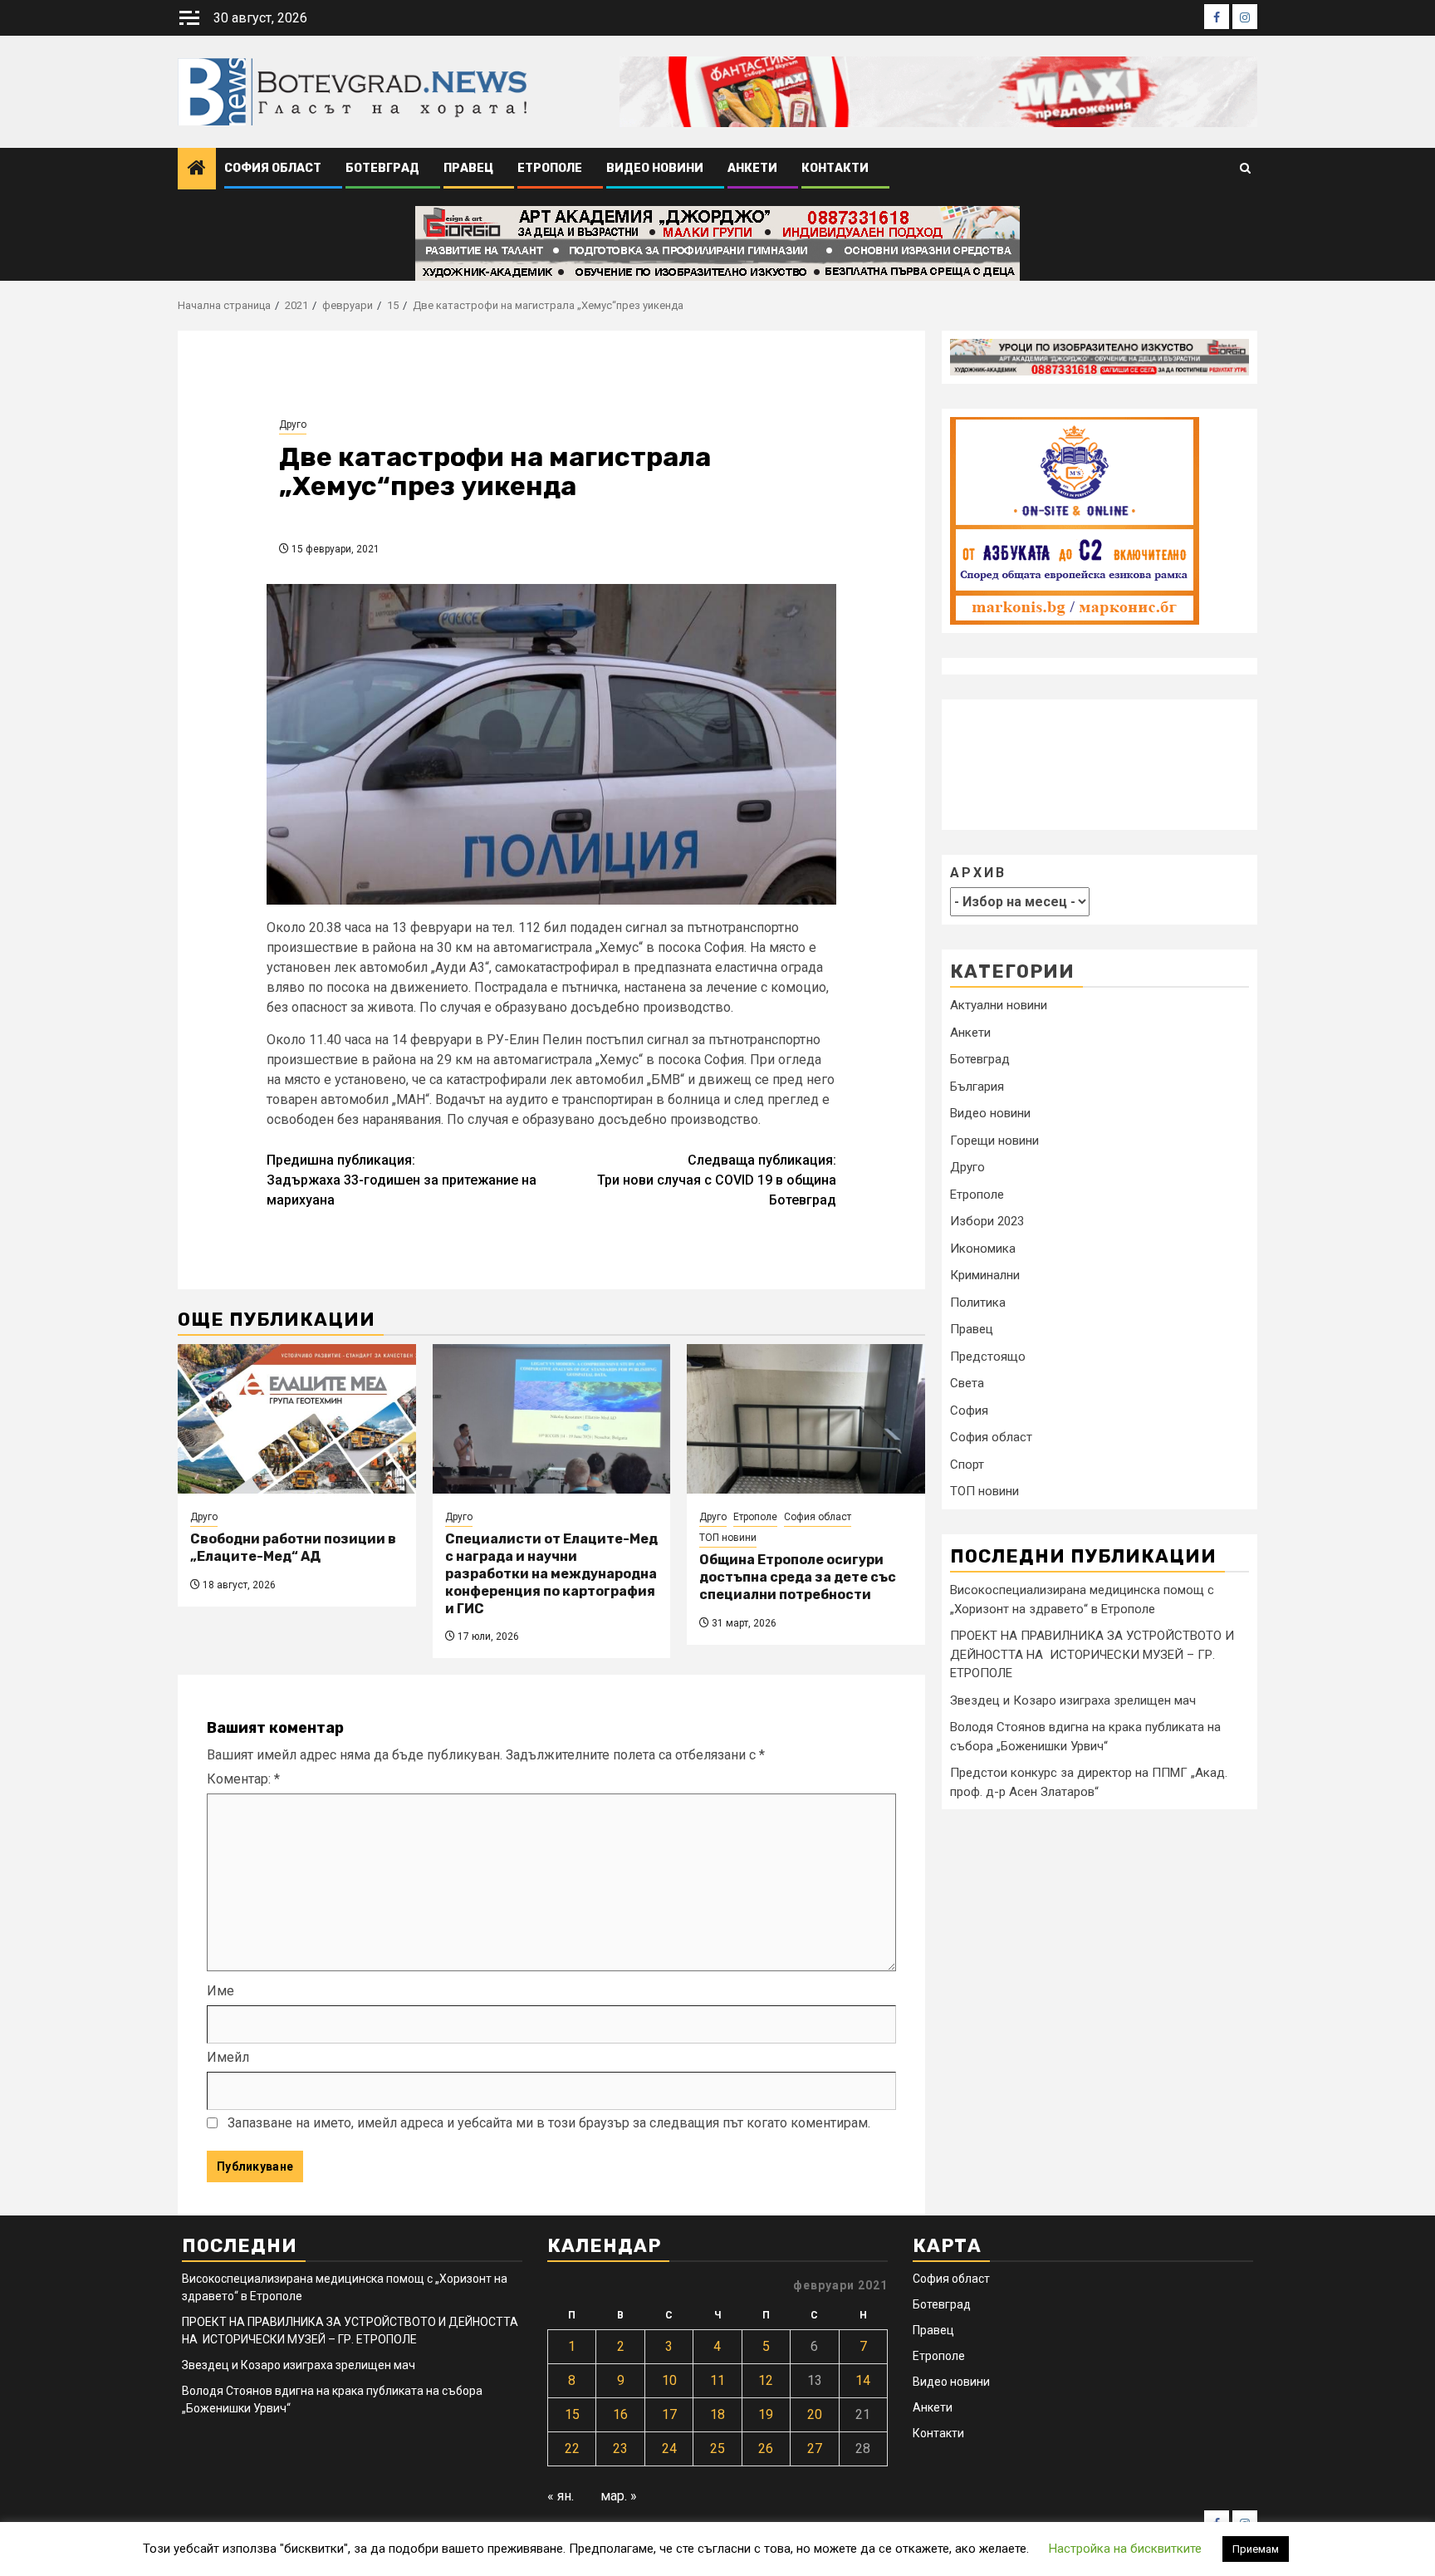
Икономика (983, 1249)
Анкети (752, 168)
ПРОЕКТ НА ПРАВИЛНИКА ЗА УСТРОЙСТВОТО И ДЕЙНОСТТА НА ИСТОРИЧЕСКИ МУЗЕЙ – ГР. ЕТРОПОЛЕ (1092, 1654)
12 (766, 2380)
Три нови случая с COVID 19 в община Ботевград (717, 1180)
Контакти (835, 168)
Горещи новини (994, 1141)
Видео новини (655, 168)
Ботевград (382, 168)
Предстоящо (988, 1357)
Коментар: (243, 1779)
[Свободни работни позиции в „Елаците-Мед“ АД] (297, 1419)
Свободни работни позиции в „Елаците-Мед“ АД (293, 1548)
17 (669, 2414)
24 (669, 2448)
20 (815, 2414)
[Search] (1245, 169)
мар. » (619, 2496)
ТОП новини (728, 1538)
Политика (978, 1303)
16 (620, 2414)
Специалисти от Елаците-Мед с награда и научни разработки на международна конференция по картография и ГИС (551, 1573)
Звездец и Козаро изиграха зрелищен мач (1073, 1700)
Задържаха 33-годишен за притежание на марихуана (402, 1180)
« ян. (561, 2496)
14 (863, 2380)
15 (572, 2414)
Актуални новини (999, 1006)
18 (717, 2414)
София (969, 1411)
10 (669, 2380)
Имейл (228, 2057)
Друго (293, 424)
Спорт (967, 1465)
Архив (978, 873)
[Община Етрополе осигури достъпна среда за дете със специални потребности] (806, 1419)
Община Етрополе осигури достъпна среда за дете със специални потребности (798, 1577)
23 (620, 2448)
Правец (468, 168)
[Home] (197, 169)
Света (967, 1384)
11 (717, 2380)
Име (220, 1991)
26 (766, 2448)
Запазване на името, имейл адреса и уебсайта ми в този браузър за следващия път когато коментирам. (549, 2123)
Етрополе (550, 168)
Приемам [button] (1256, 2549)
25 (717, 2448)
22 (572, 2448)
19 (766, 2414)
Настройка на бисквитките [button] (1125, 2549)
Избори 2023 (987, 1222)
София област (273, 168)
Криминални (985, 1276)
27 (815, 2448)
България (977, 1087)
